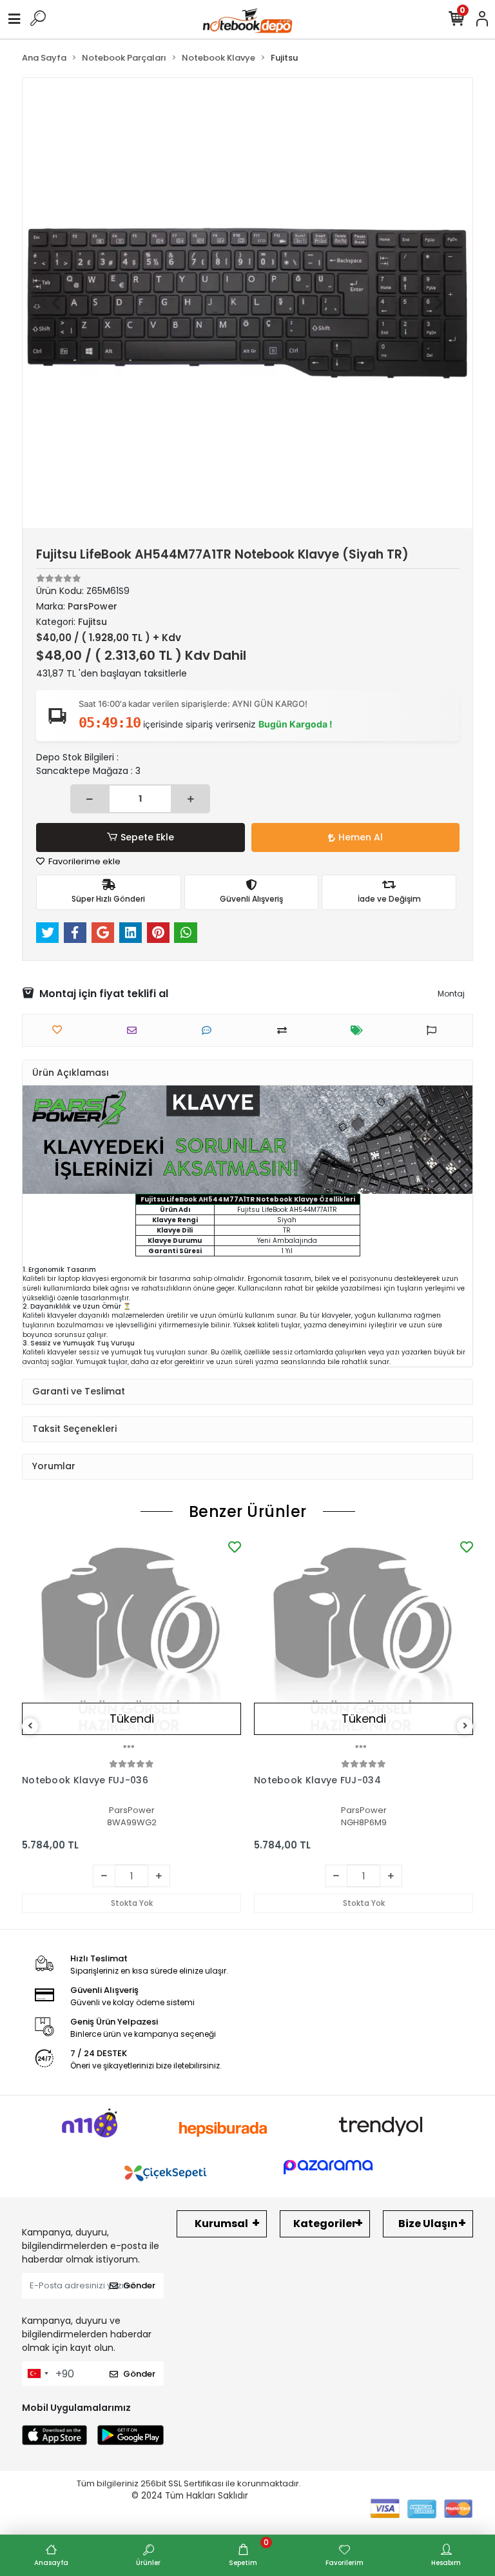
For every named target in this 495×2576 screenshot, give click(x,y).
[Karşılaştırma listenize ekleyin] (285, 1030)
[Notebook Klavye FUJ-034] (364, 1647)
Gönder (139, 2285)
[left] (30, 1726)
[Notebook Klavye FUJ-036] (131, 1647)
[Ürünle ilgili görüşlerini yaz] (210, 1030)
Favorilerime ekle (83, 861)
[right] (465, 1726)
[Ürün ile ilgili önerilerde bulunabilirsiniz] (435, 1030)
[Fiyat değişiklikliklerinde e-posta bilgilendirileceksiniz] (360, 1030)
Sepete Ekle (147, 837)
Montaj (451, 994)
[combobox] (37, 2373)
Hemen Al (361, 837)
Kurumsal (221, 2224)
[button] (56, 303)
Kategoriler (325, 2224)
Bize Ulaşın (428, 2224)
